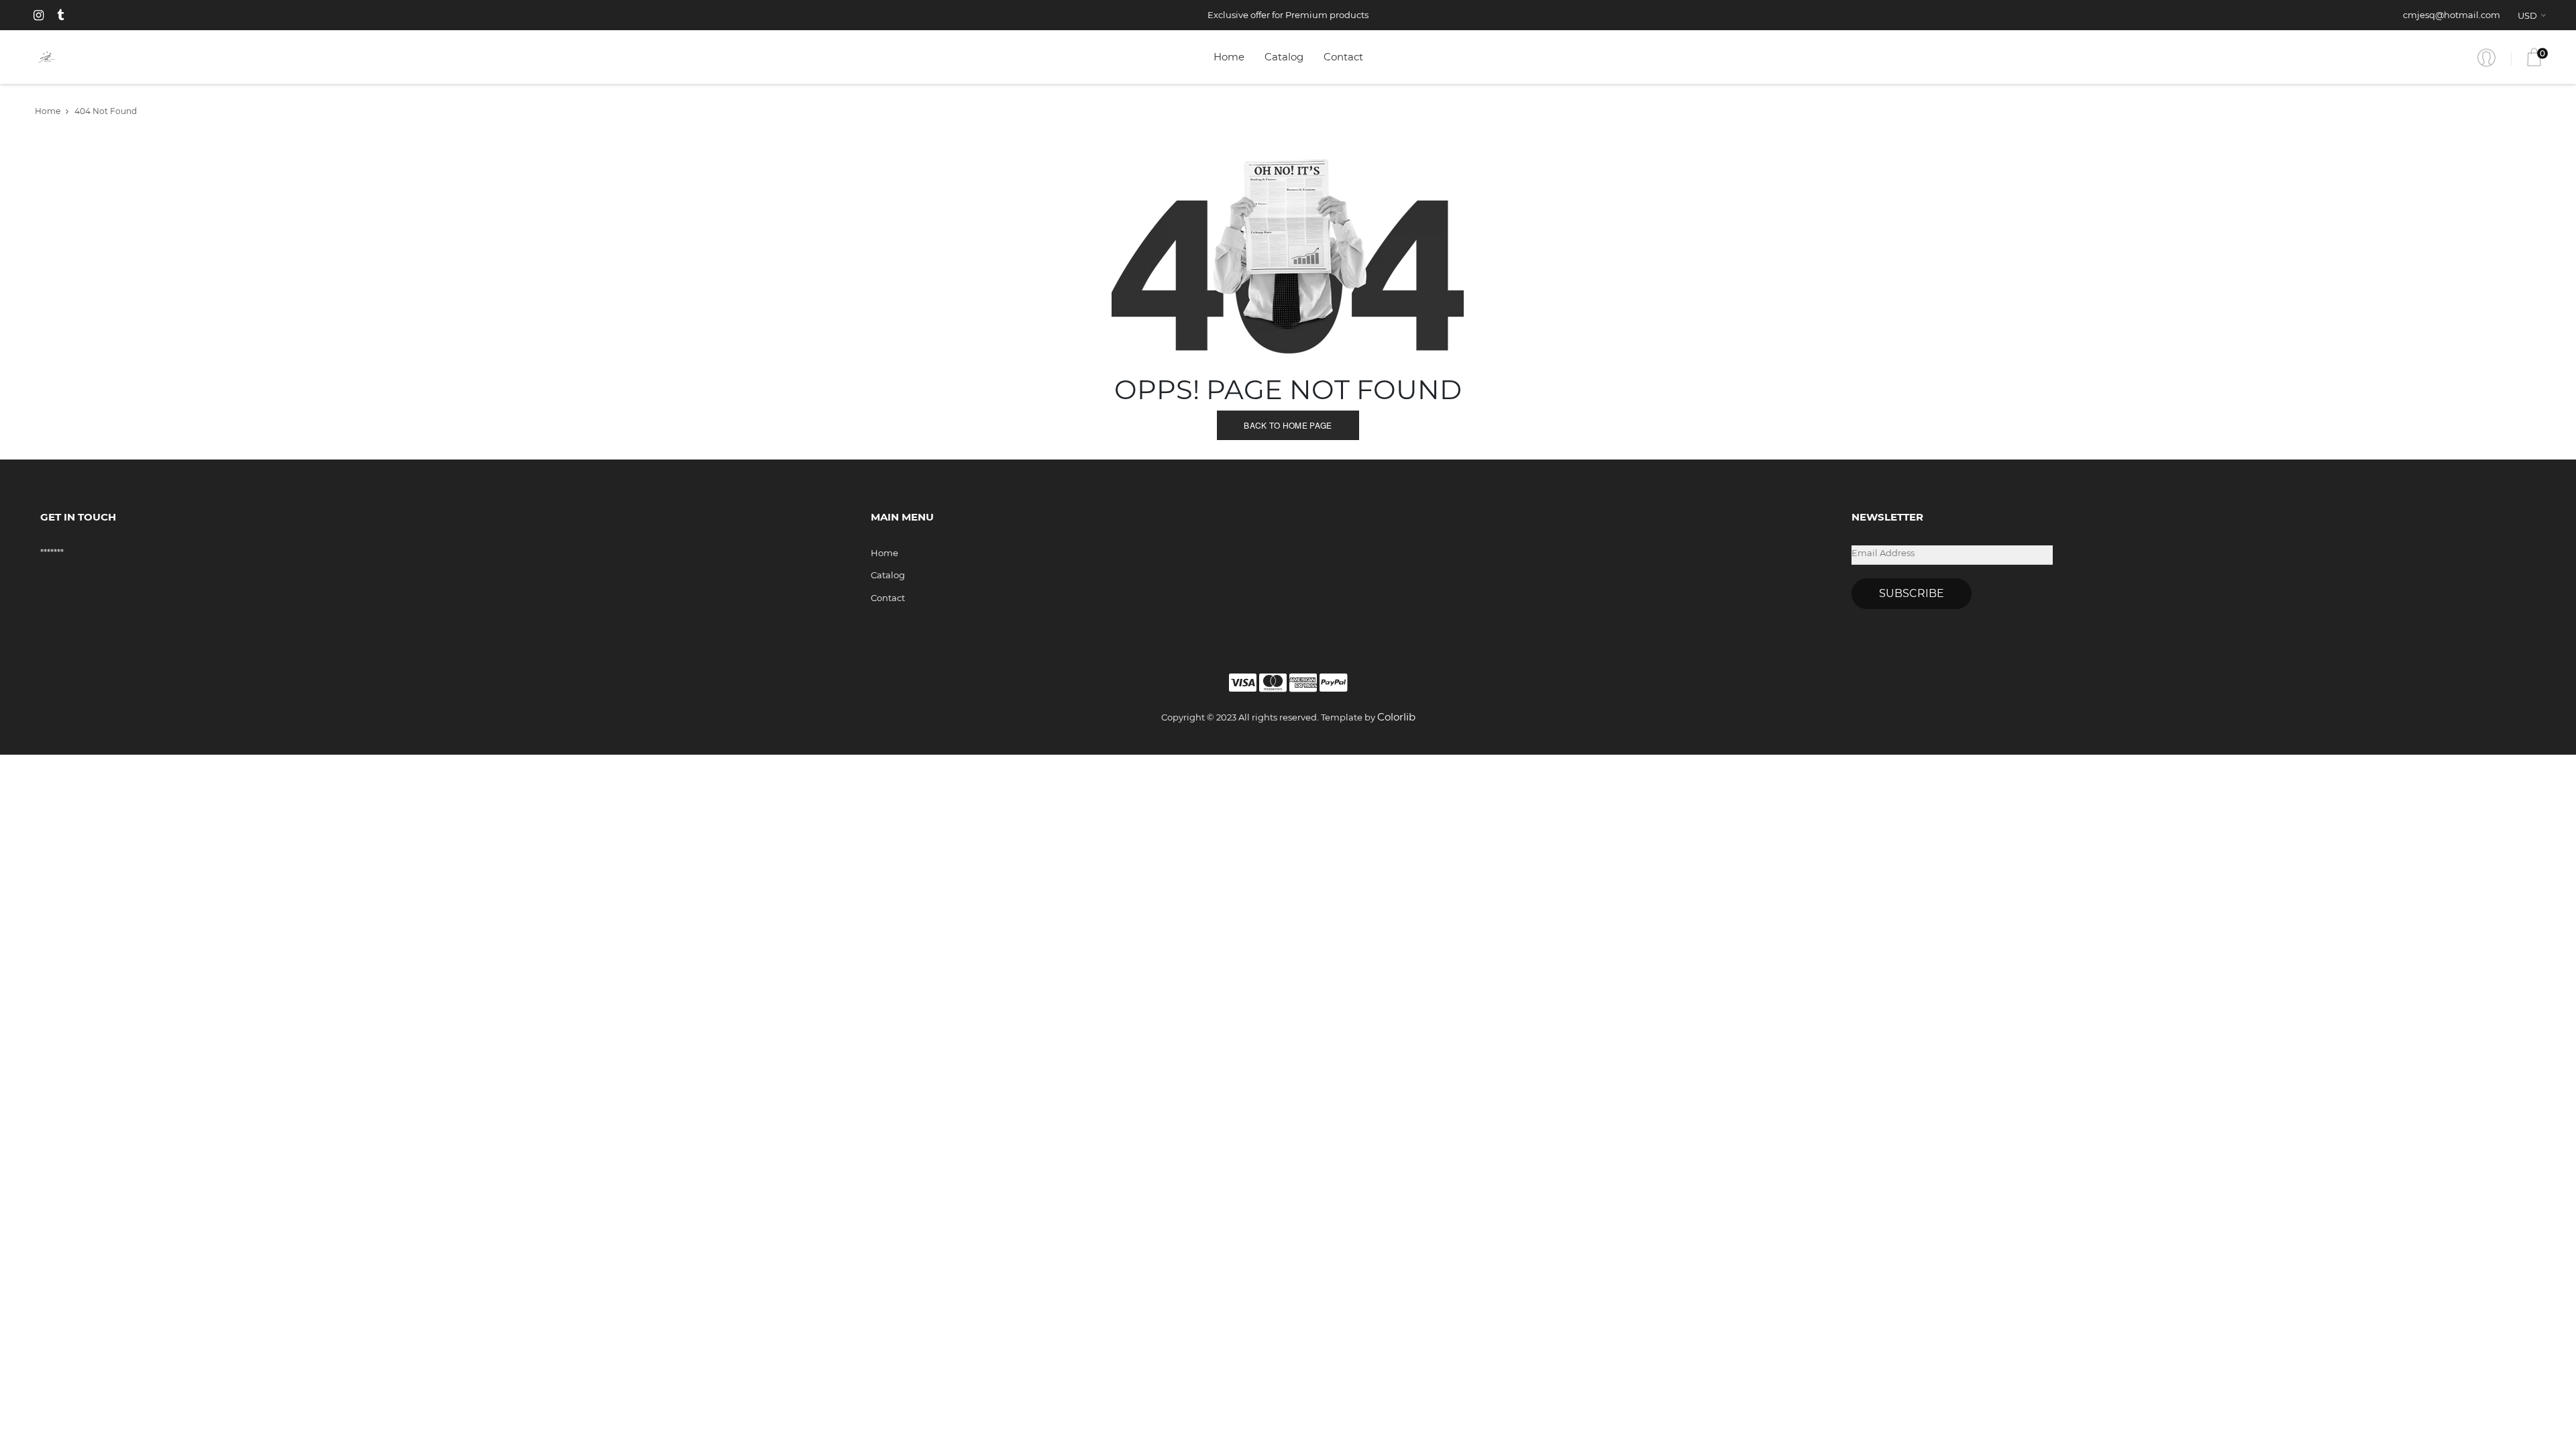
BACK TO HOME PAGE (1288, 425)
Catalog (1284, 57)
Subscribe (1912, 593)
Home (1229, 57)
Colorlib (1396, 717)
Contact (1343, 57)
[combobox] (2534, 15)
